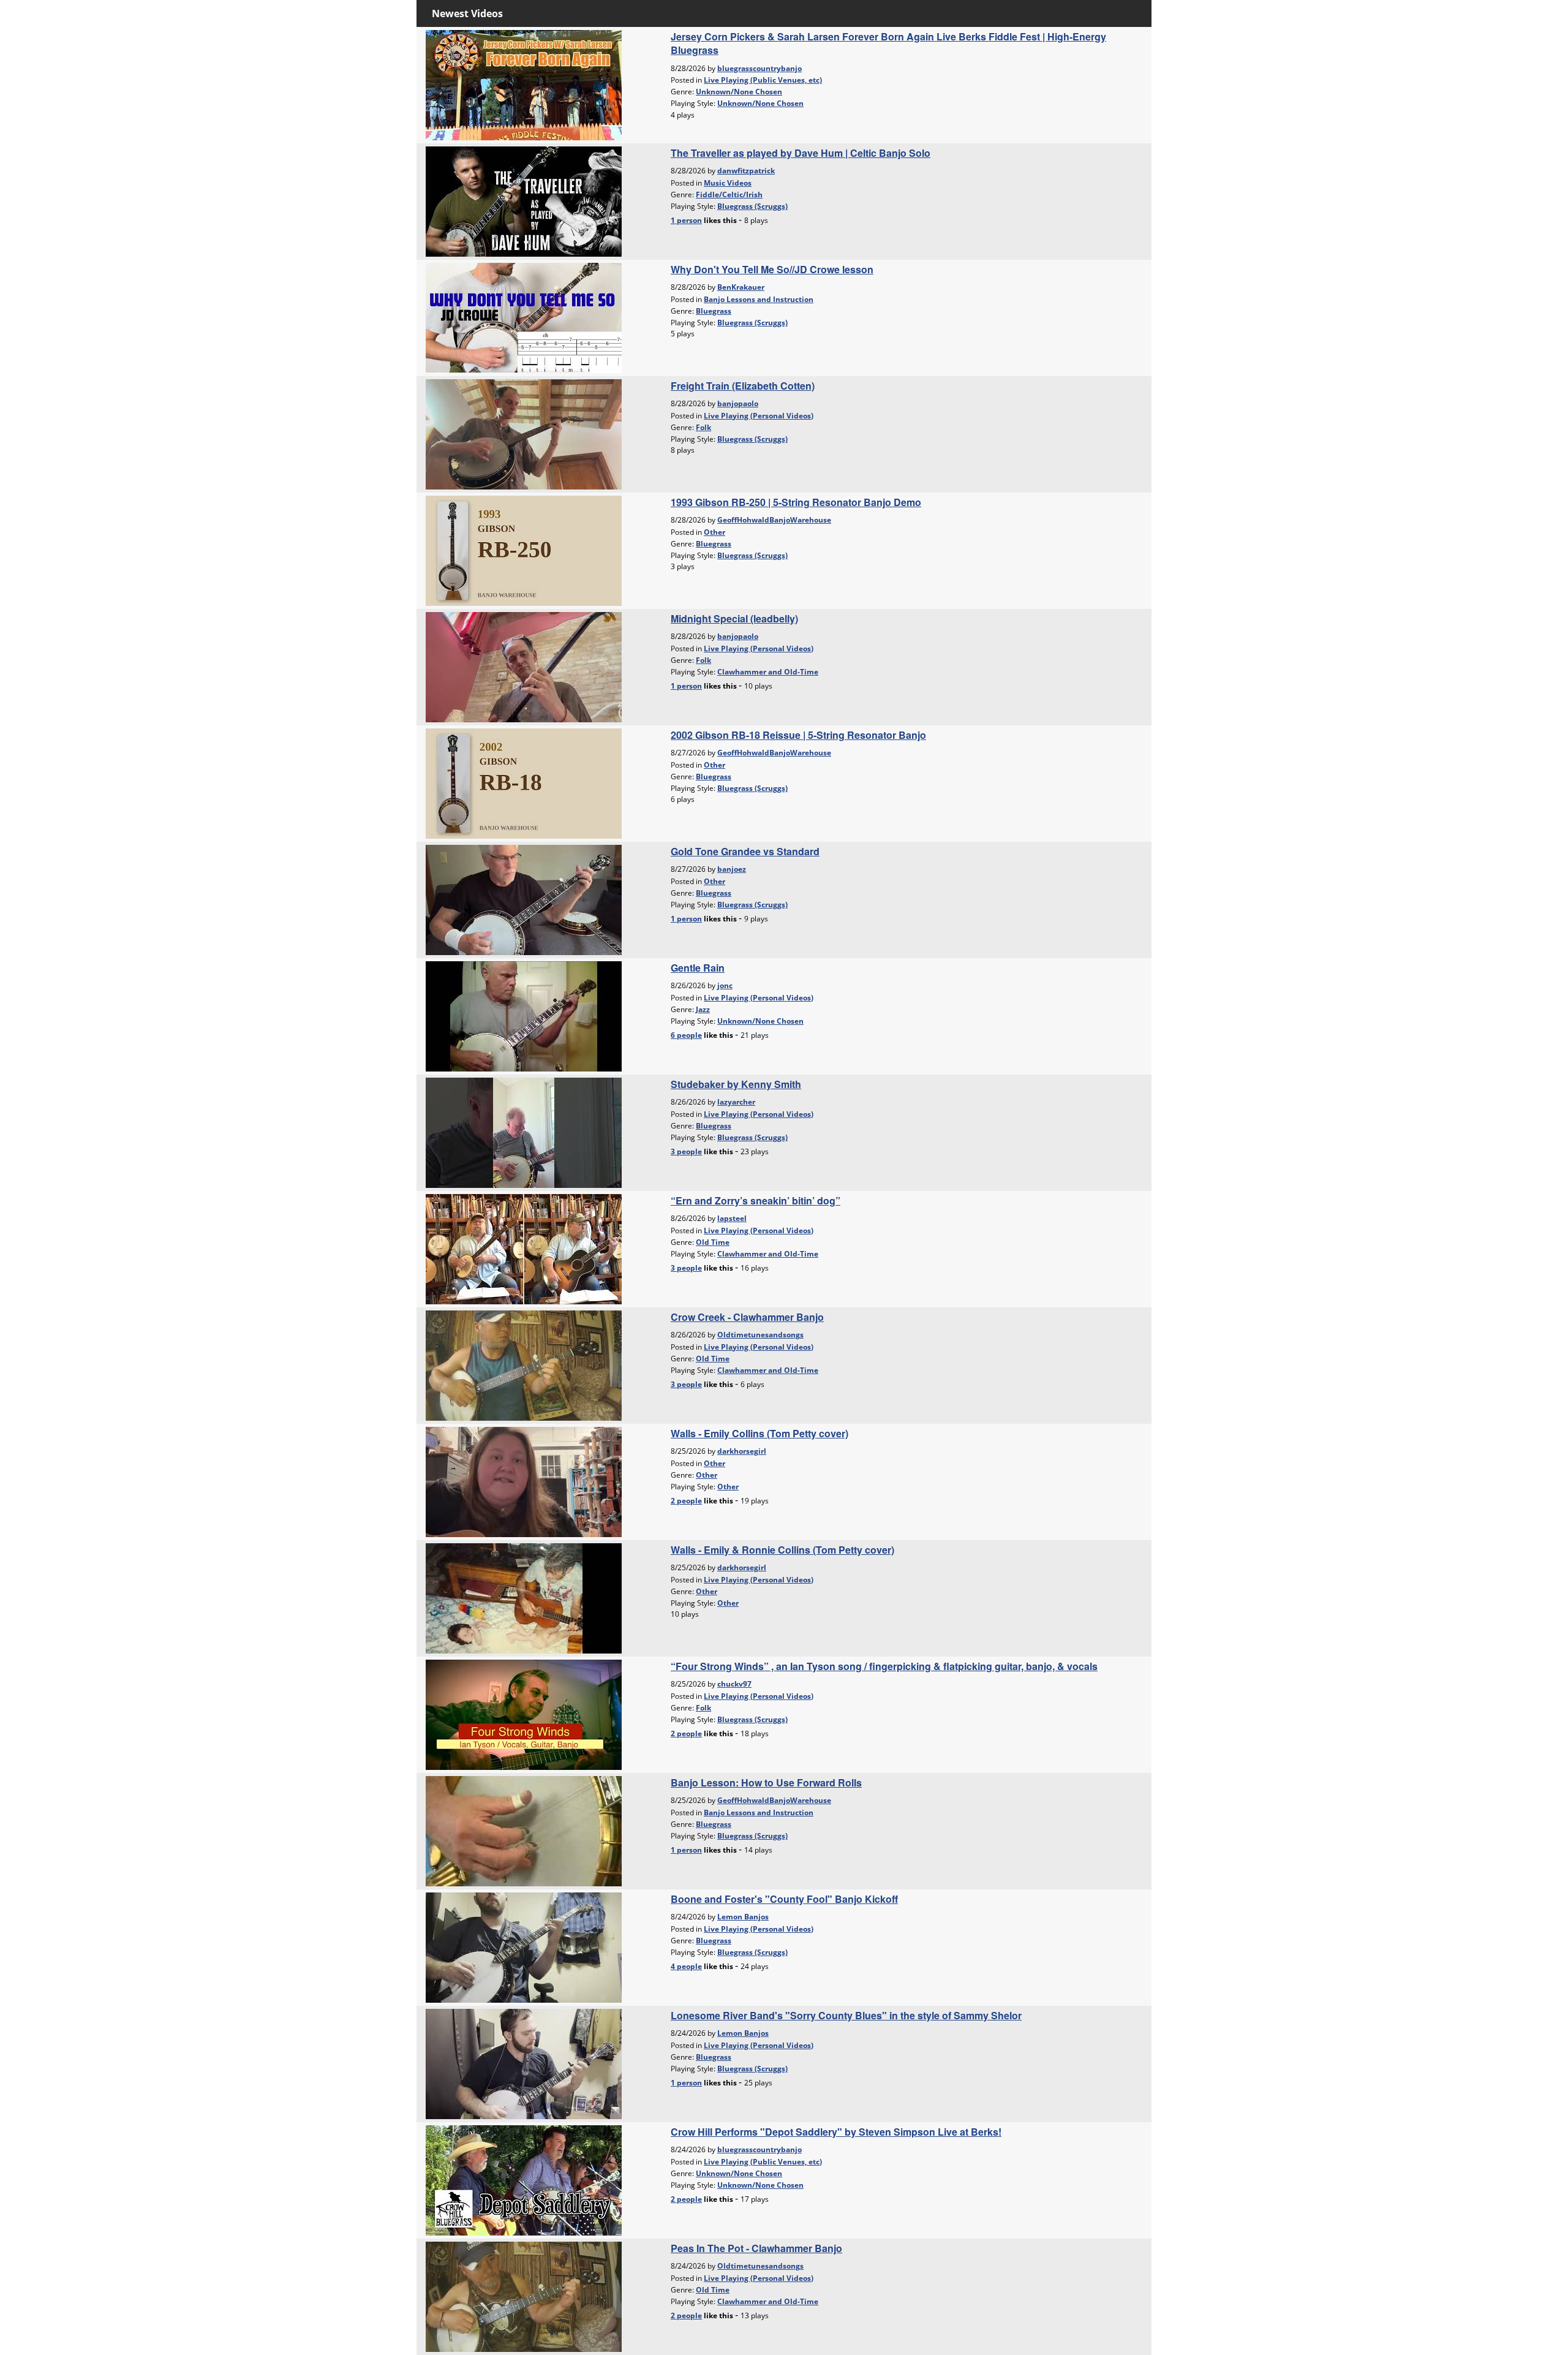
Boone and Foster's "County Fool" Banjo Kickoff (784, 1899)
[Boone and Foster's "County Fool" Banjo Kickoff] (524, 1946)
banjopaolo (738, 403)
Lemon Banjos (743, 1917)
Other (714, 532)
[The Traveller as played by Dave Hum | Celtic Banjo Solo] (524, 200)
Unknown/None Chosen (739, 92)
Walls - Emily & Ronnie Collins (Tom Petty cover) (782, 1550)
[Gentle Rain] (524, 1015)
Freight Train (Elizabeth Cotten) (743, 386)
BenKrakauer (741, 287)
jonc (725, 985)
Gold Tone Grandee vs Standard (745, 851)
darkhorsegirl (742, 1451)
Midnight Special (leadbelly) (734, 618)
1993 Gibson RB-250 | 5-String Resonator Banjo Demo (796, 502)
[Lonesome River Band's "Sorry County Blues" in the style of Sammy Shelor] (524, 2063)
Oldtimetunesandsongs (760, 1335)
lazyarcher (736, 1102)
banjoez (732, 869)
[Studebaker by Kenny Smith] (524, 1132)
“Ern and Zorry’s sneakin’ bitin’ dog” (756, 1200)
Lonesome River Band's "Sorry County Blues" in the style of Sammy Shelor (846, 2015)
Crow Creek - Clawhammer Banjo (747, 1317)
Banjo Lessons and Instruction (759, 299)
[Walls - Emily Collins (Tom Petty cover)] (524, 1481)
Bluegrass (714, 311)
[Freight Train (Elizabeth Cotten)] (524, 433)
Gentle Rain (698, 968)
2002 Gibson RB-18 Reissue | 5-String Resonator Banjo (798, 735)
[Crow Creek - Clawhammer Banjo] (524, 1364)
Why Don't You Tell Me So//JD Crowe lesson (772, 269)
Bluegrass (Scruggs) (752, 206)
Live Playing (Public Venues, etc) (763, 80)
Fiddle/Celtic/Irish (729, 195)
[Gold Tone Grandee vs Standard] (524, 899)
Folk (703, 427)
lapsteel (732, 1218)
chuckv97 (734, 1684)
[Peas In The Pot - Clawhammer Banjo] (524, 2296)
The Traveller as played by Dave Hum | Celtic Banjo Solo (801, 153)
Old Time (713, 1242)
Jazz (703, 1009)
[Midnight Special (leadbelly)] (524, 666)
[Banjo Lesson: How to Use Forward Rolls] (524, 1830)
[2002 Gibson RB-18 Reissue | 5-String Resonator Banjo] (524, 782)
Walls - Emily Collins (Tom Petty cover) (759, 1433)
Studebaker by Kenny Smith (736, 1084)
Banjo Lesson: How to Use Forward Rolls (766, 1782)
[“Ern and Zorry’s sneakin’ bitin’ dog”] (524, 1248)
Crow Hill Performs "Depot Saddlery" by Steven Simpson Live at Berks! (836, 2132)
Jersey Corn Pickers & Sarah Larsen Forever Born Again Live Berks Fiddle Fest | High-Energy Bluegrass (888, 43)
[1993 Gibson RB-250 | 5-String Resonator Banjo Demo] (524, 550)
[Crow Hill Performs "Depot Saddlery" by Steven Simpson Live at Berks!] (524, 2179)
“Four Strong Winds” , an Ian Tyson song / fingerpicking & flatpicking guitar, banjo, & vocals (884, 1666)
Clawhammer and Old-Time (768, 672)
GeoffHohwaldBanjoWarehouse (774, 520)
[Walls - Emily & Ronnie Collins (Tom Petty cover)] (524, 1597)
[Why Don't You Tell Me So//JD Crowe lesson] (524, 317)
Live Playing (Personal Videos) (759, 416)
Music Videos (728, 183)
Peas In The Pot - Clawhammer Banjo (756, 2248)
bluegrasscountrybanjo (759, 68)
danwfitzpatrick (746, 171)
